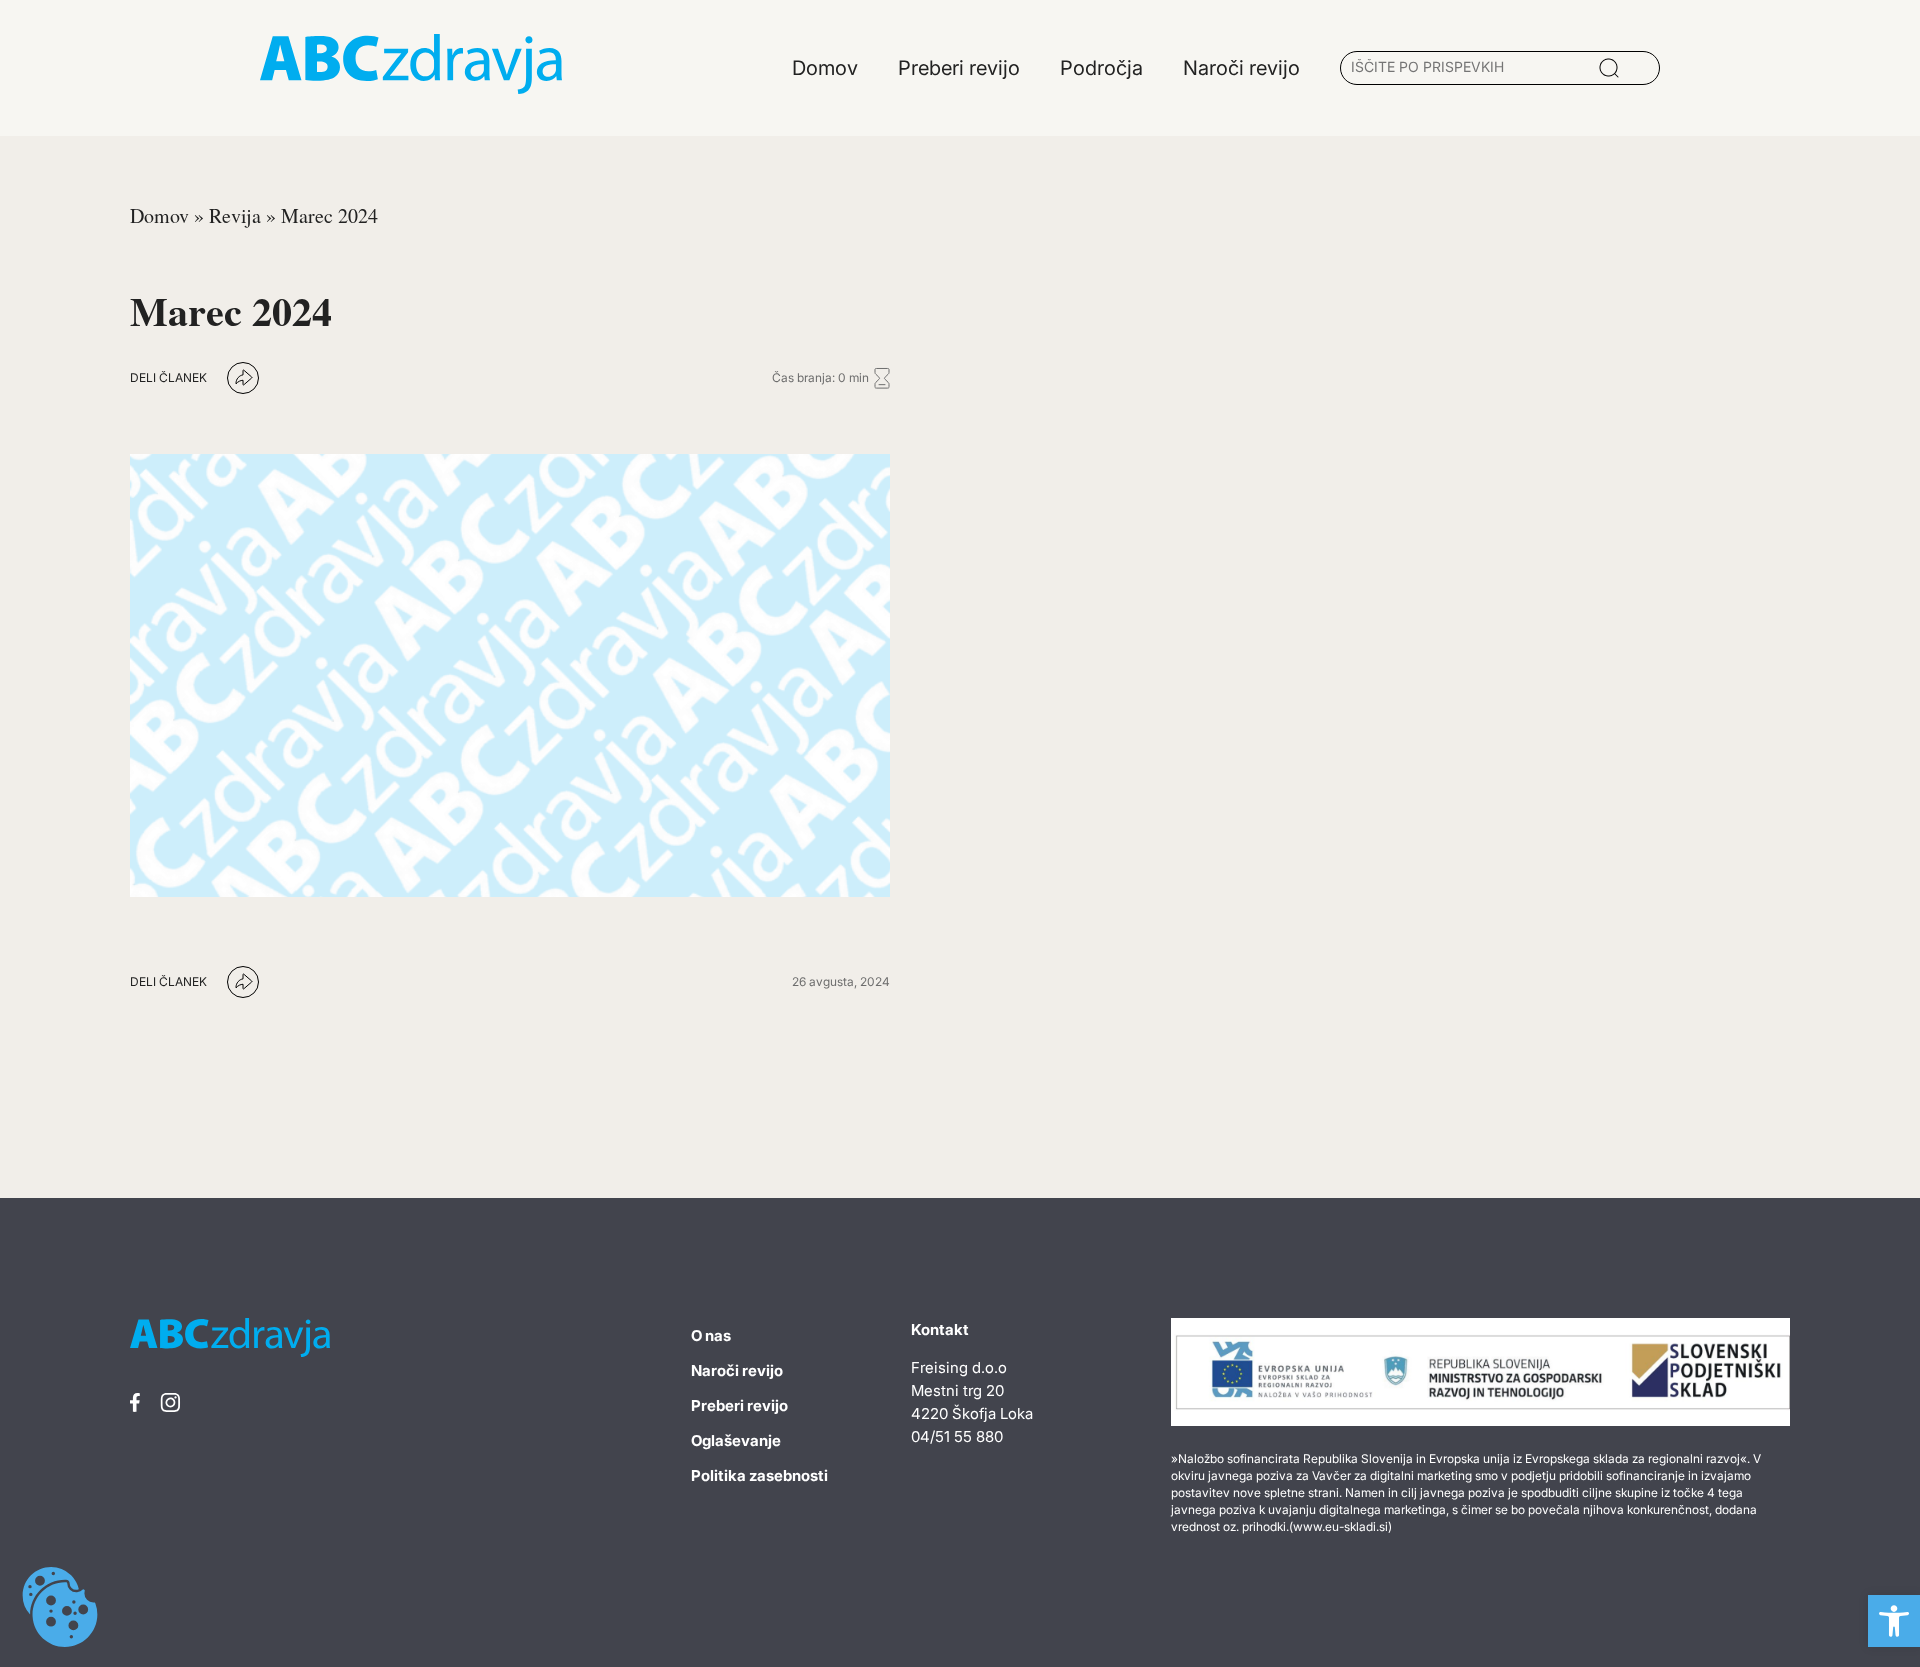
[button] (1894, 1621)
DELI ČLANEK (168, 377)
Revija (235, 215)
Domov (159, 215)
